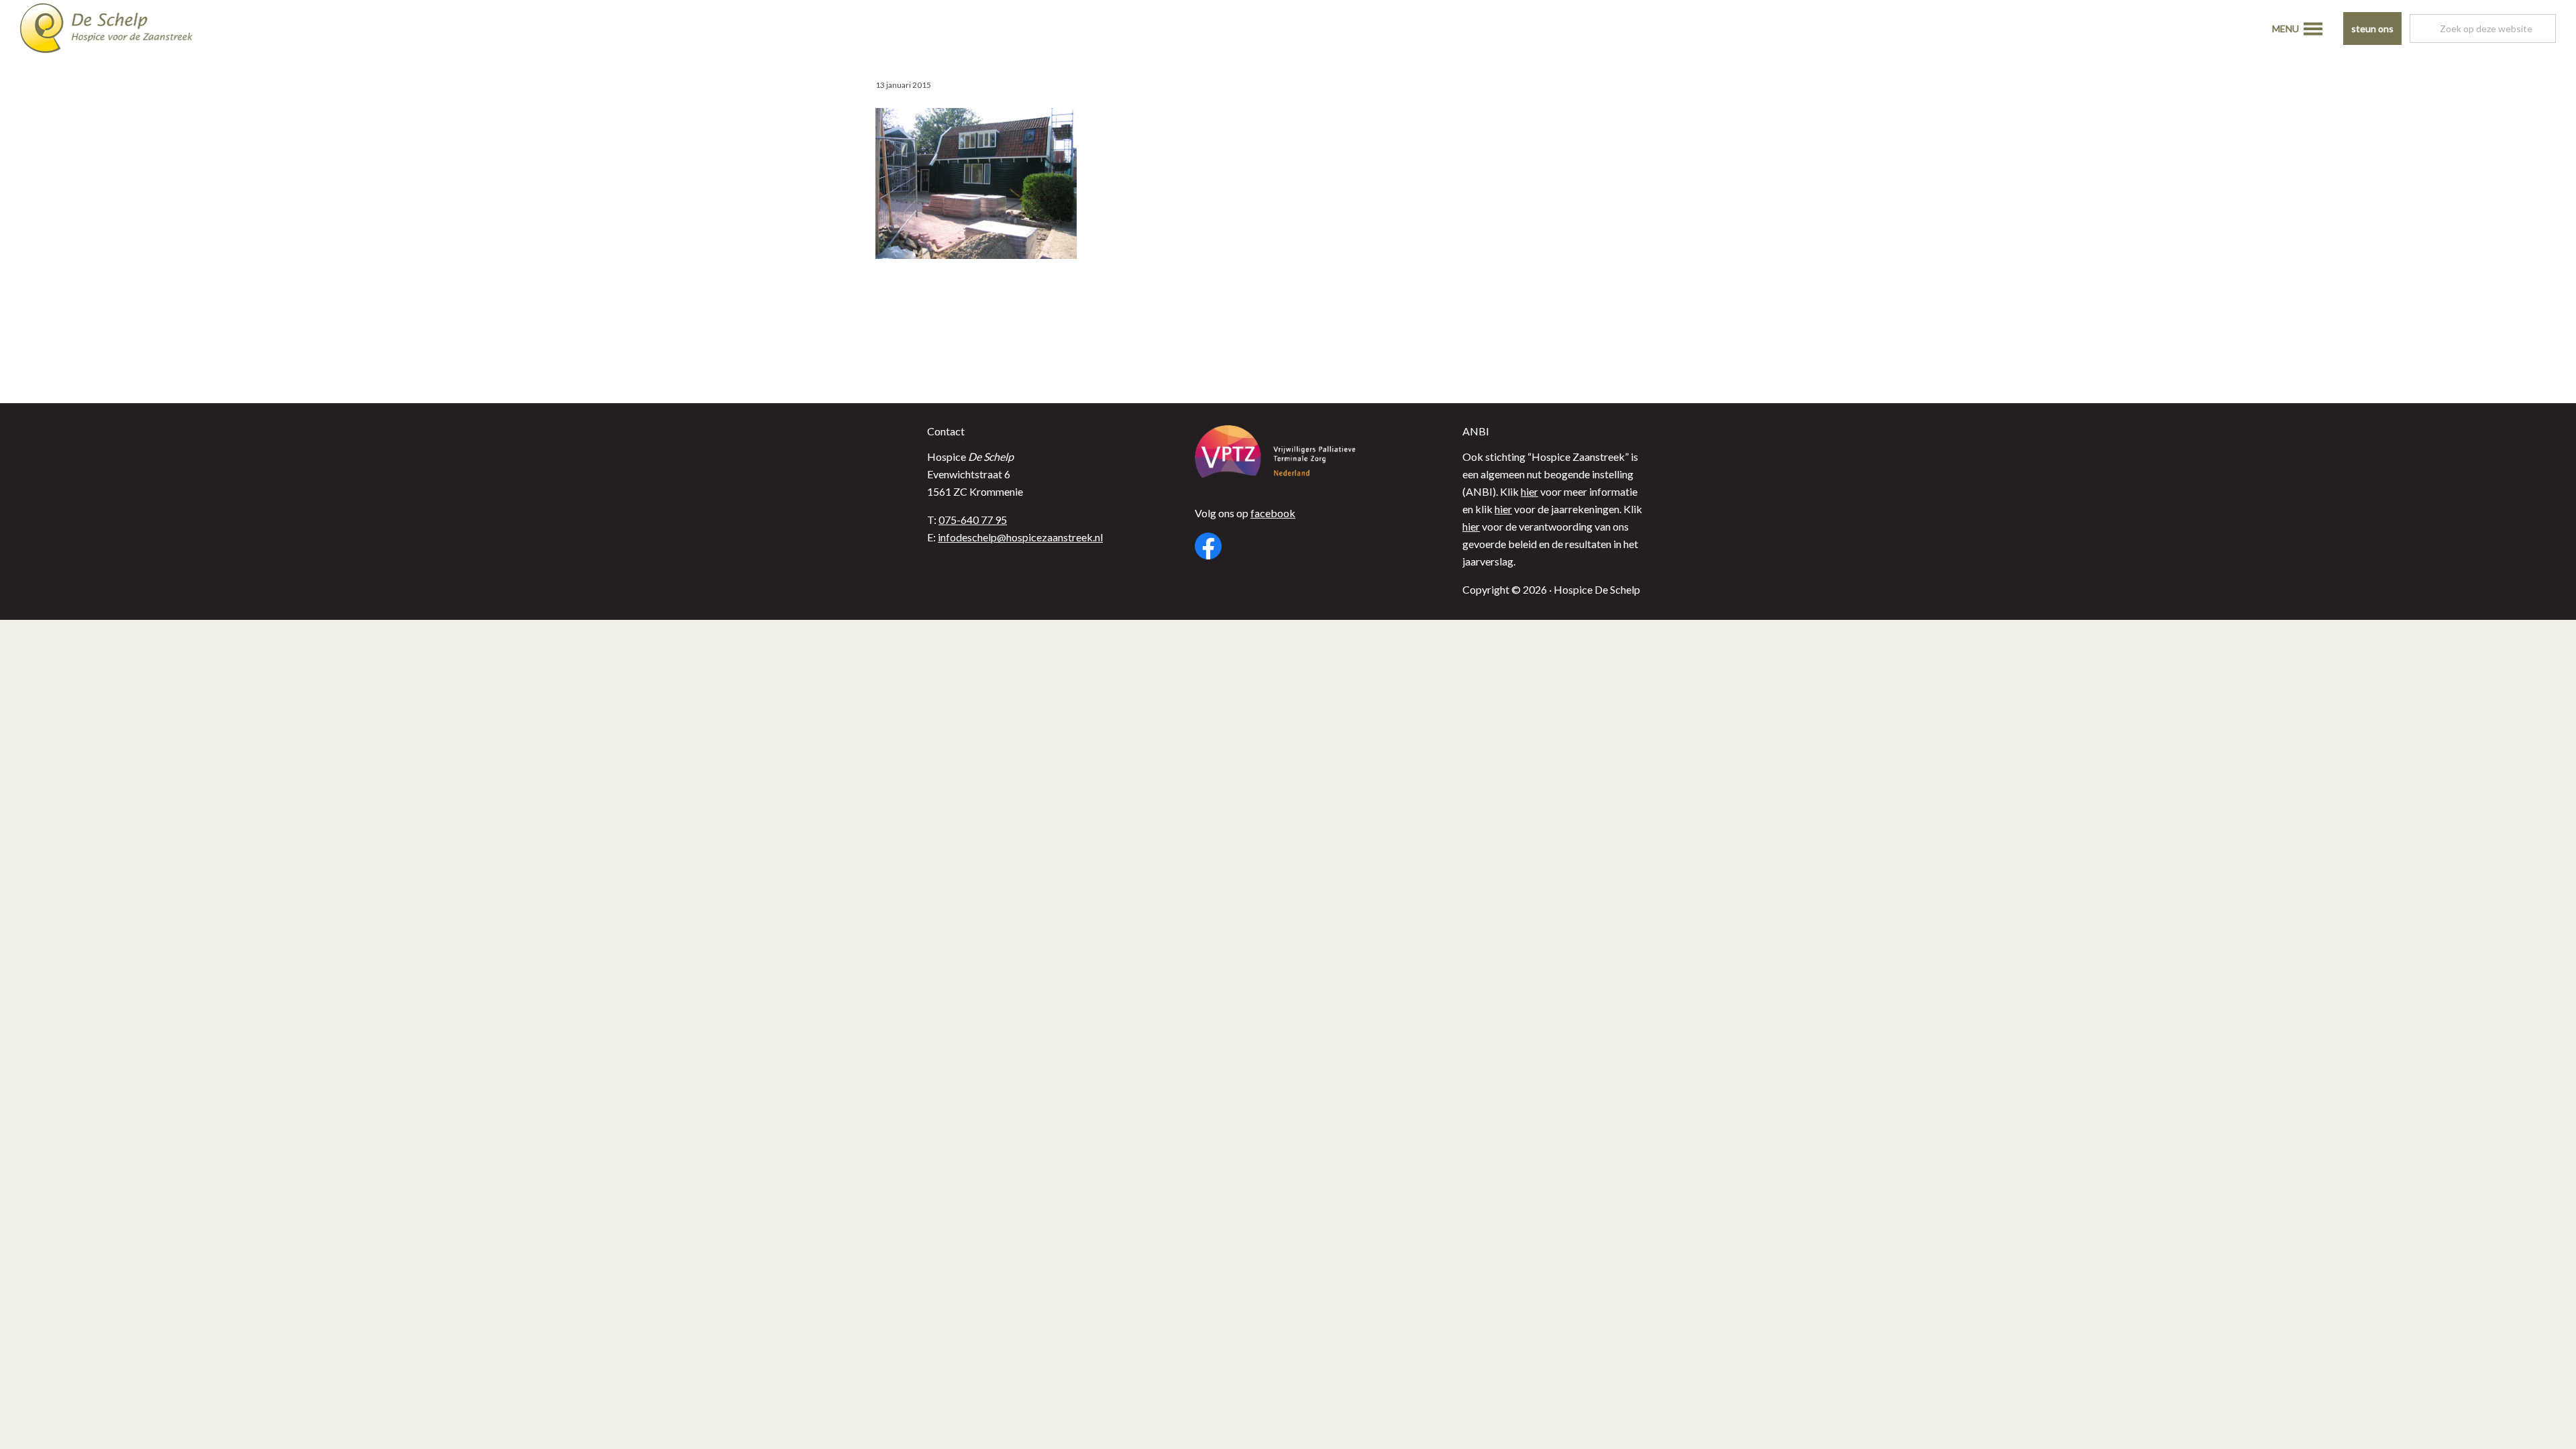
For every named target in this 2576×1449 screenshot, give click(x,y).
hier (1529, 491)
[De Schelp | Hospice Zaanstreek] (117, 30)
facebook (1273, 513)
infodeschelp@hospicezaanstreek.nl (1020, 537)
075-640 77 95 (973, 520)
